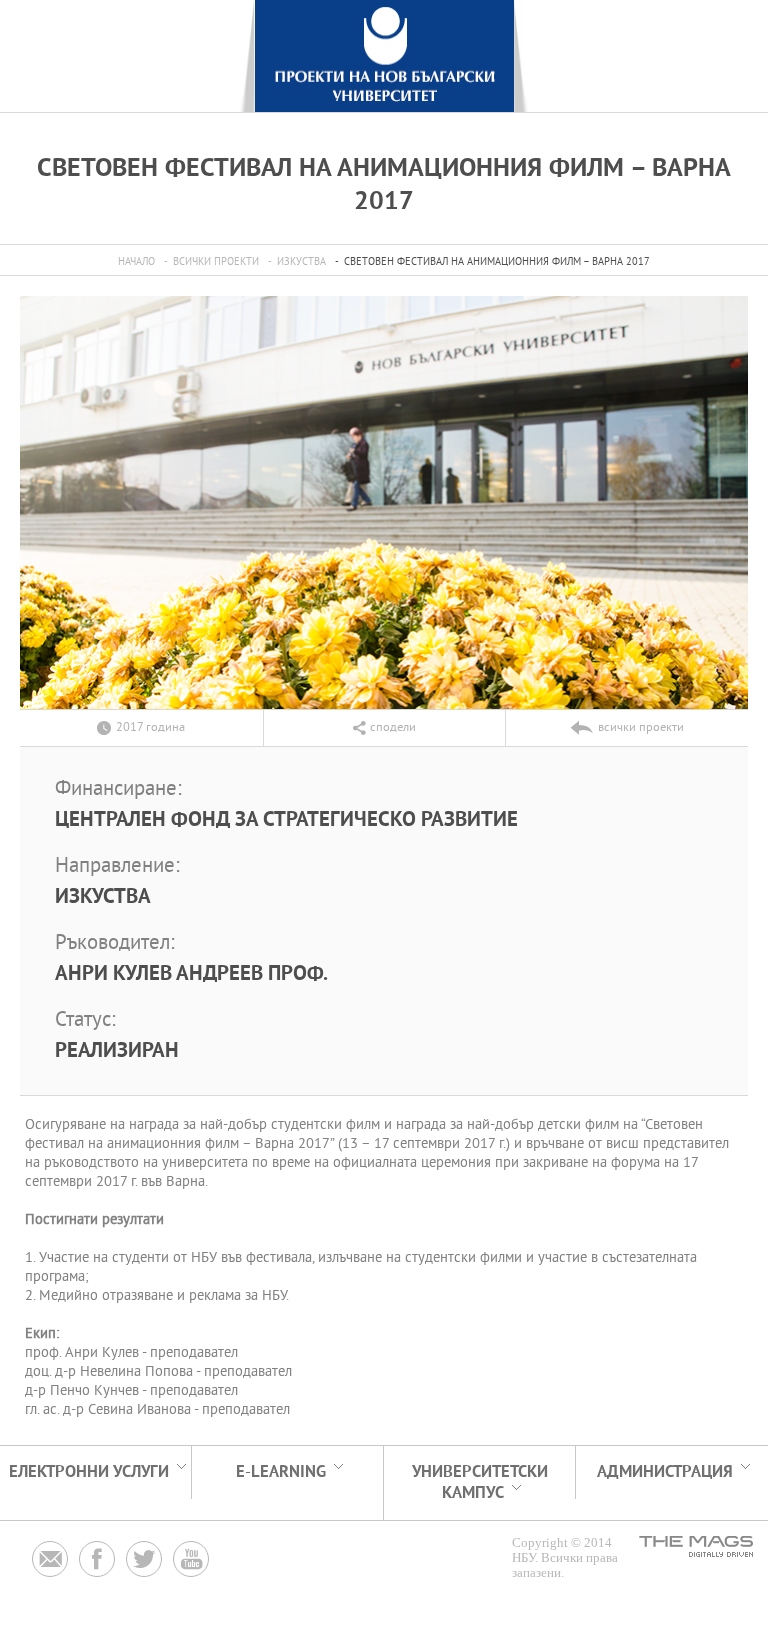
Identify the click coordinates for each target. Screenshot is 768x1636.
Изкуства (301, 262)
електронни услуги (89, 1472)
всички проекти (216, 262)
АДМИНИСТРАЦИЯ (665, 1472)
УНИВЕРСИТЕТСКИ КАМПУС (480, 1483)
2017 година (150, 728)
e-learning (281, 1472)
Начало (136, 262)
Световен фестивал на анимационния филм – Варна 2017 (497, 262)
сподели (393, 728)
